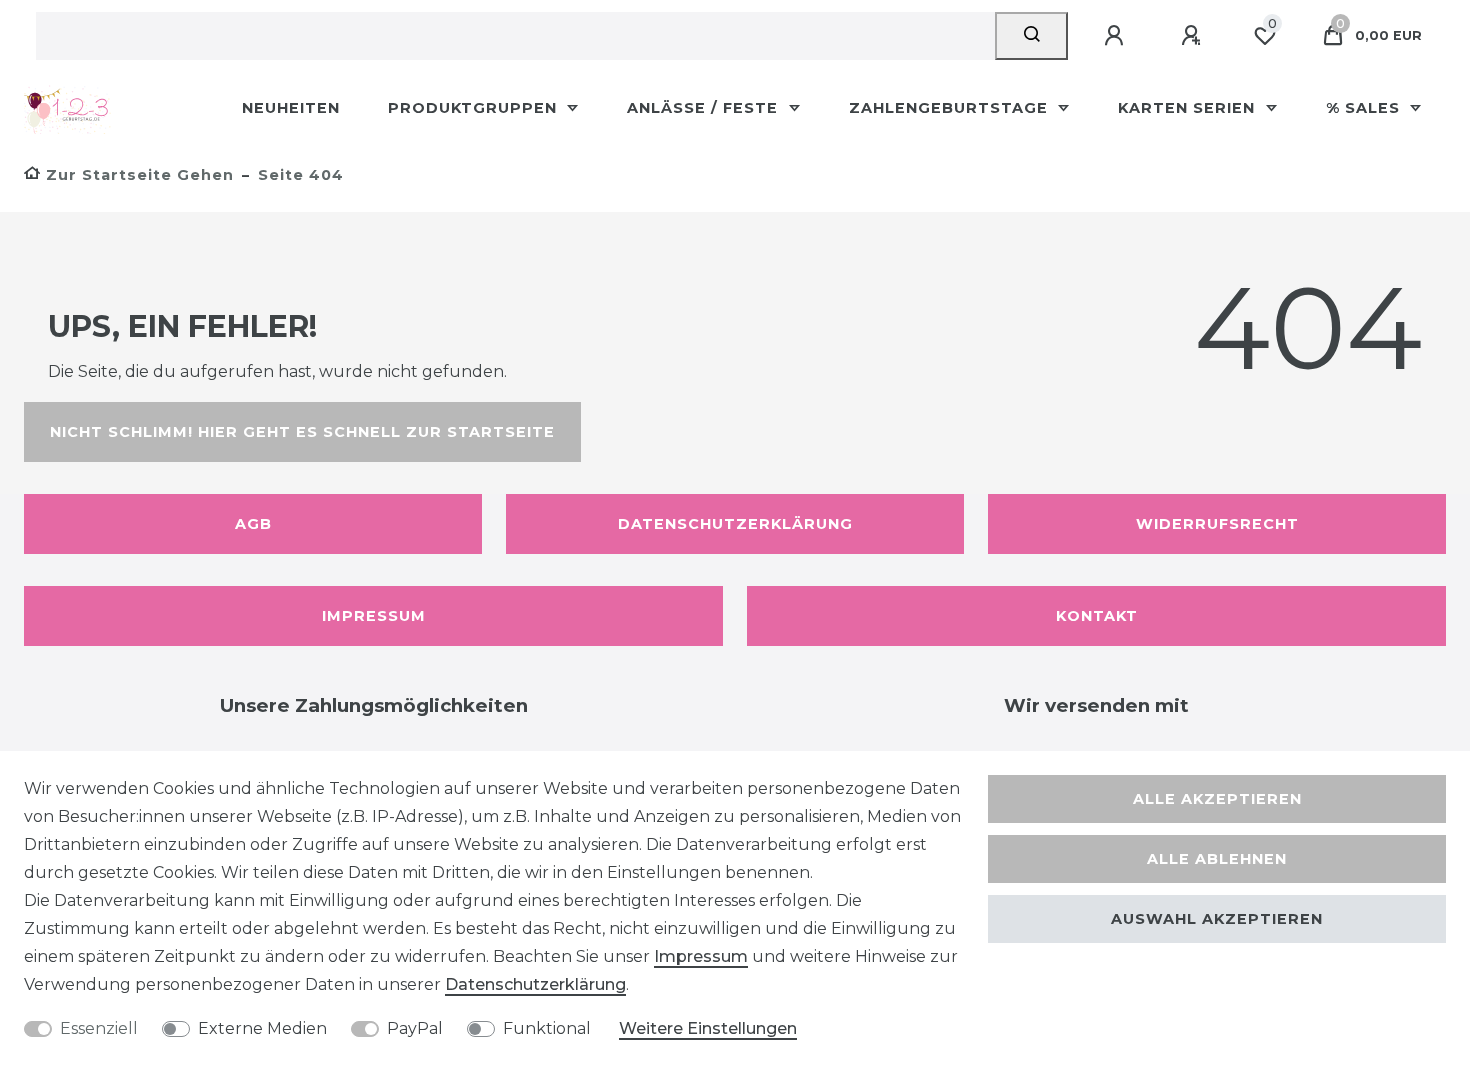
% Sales (1365, 108)
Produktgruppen (475, 108)
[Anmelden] (1117, 36)
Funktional (547, 1028)
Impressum (374, 616)
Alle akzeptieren (1217, 799)
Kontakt (1097, 616)
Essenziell (99, 1028)
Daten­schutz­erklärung (535, 984)
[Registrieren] (1194, 36)
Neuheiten (291, 108)
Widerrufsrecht (1217, 524)
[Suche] (1031, 36)
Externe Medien (262, 1028)
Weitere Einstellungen (708, 1028)
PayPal (415, 1028)
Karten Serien (1189, 108)
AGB (253, 524)
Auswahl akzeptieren (1217, 919)
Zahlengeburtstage (951, 108)
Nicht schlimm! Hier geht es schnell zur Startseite (302, 432)
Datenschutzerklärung (735, 524)
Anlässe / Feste (705, 108)
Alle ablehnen (1217, 859)
